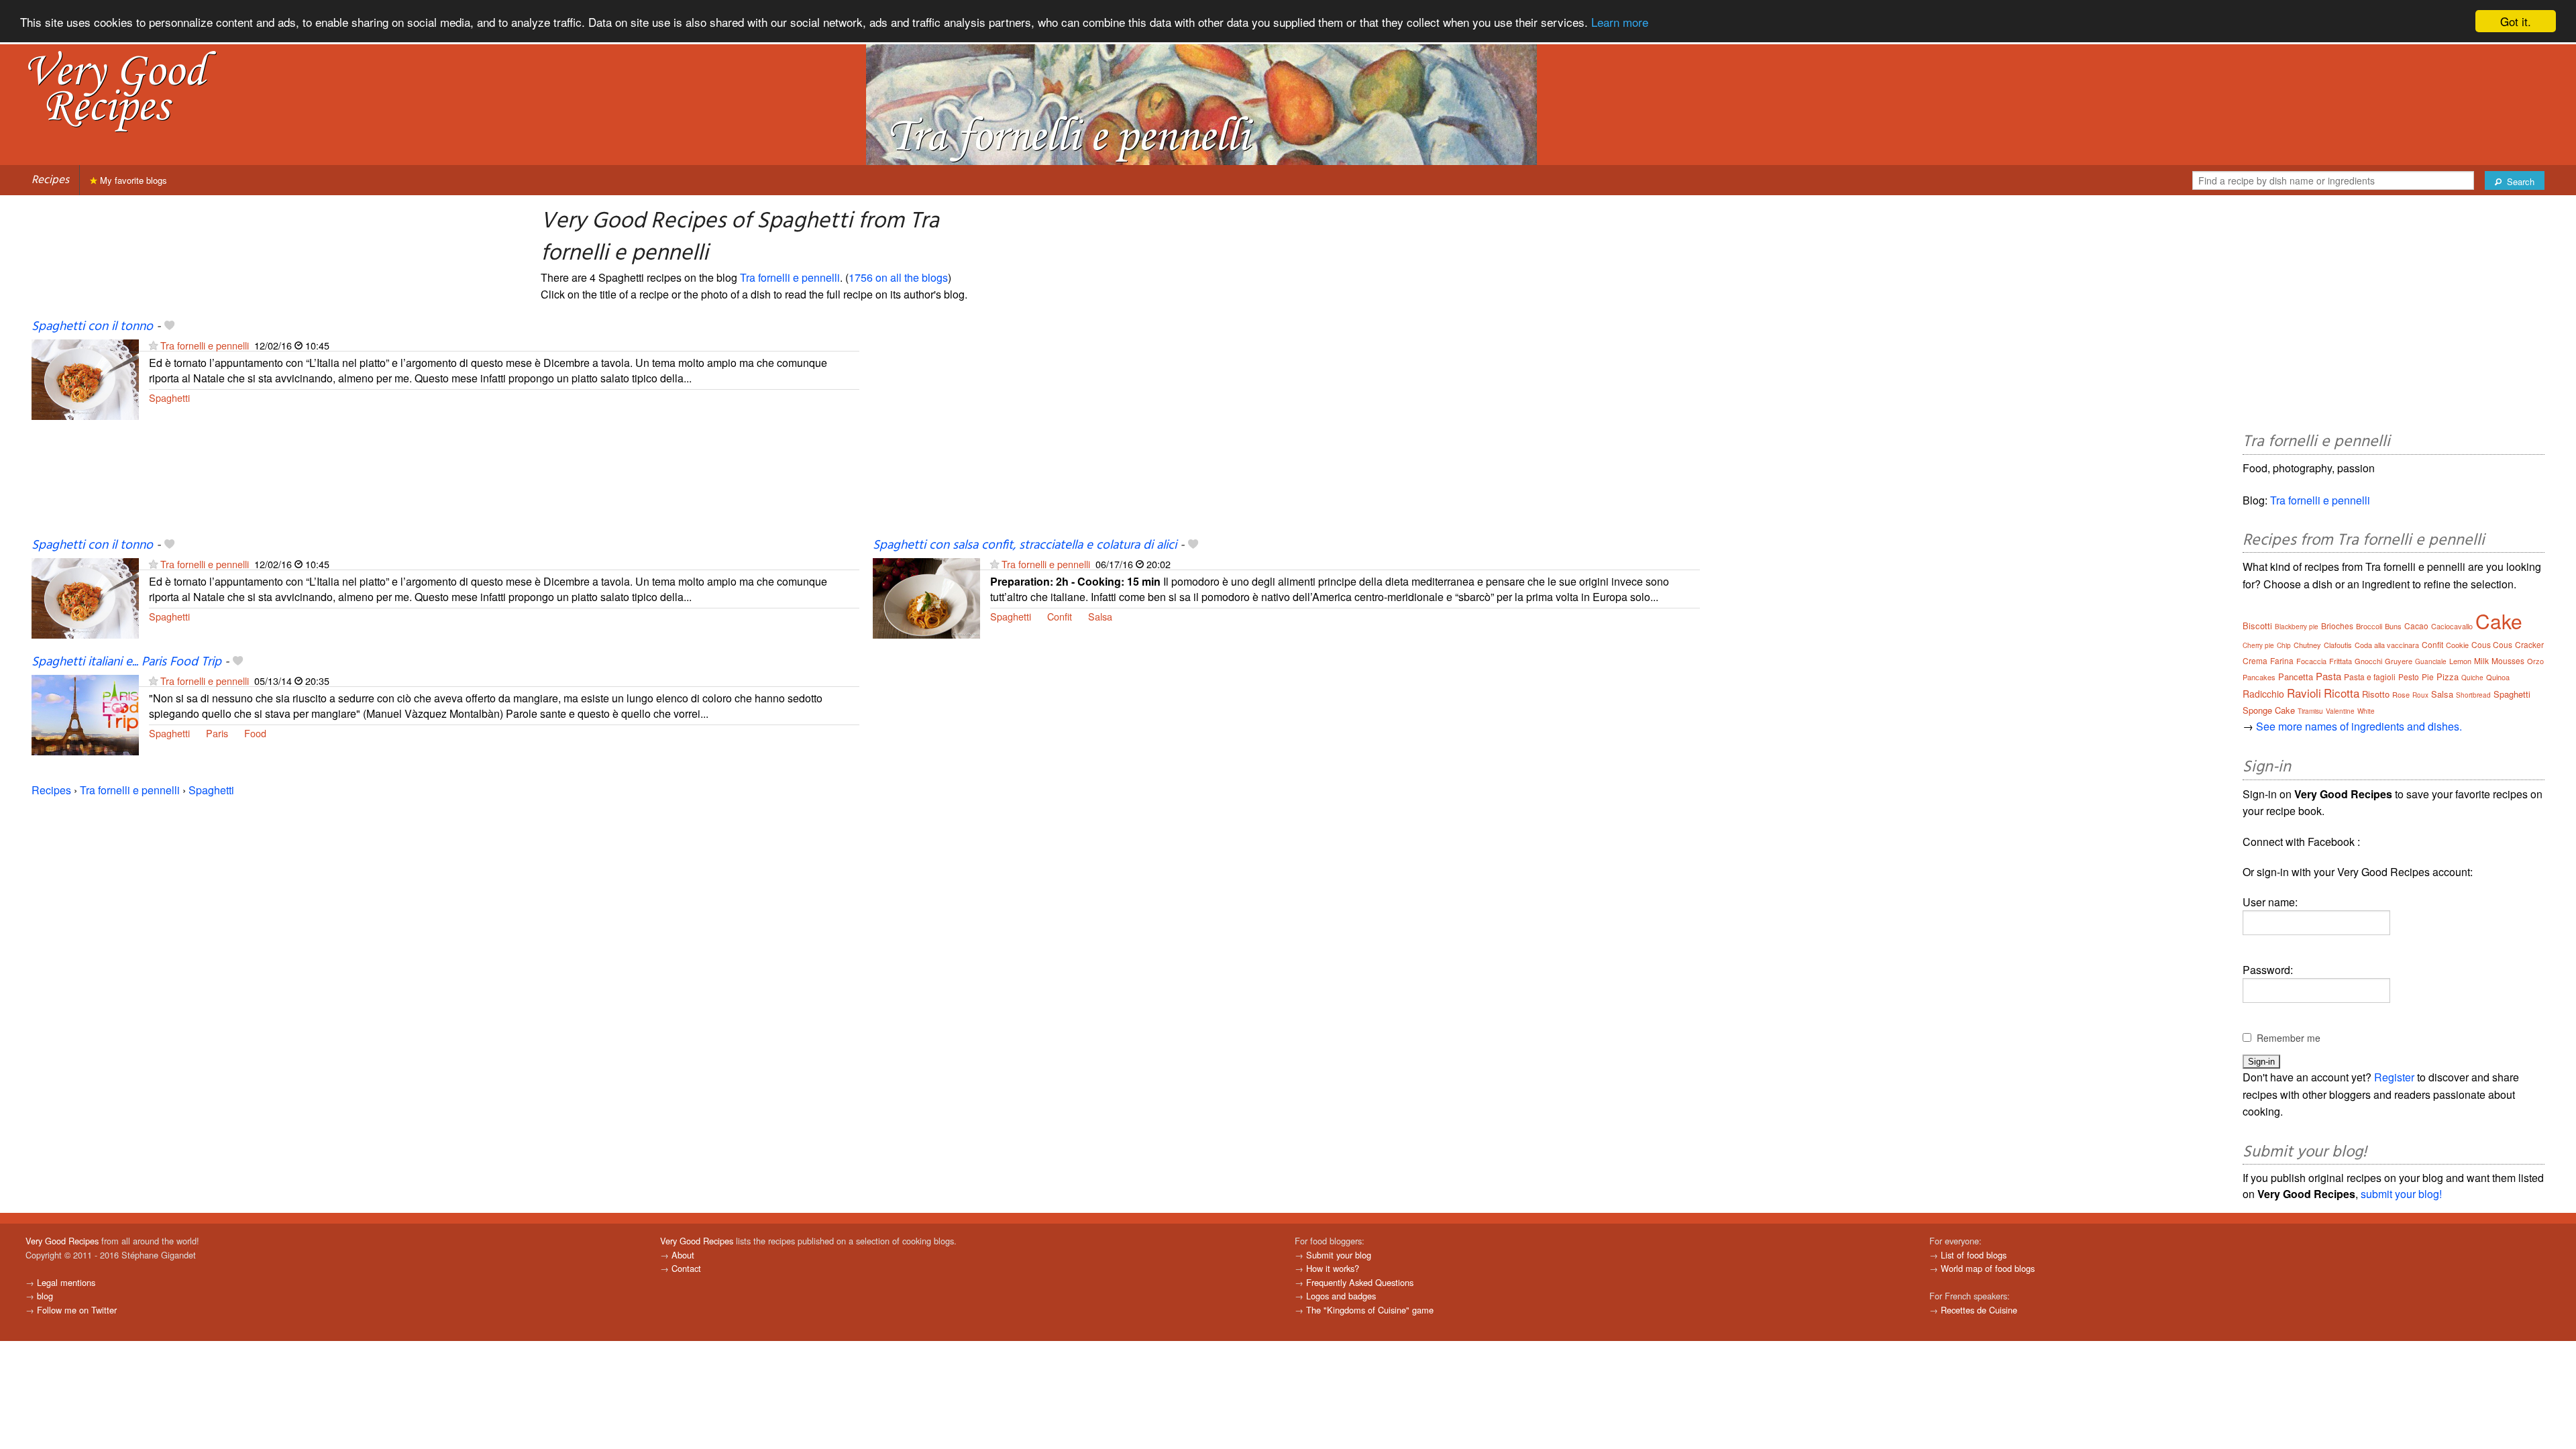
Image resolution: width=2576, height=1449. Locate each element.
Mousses (2508, 660)
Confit (1060, 616)
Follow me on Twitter (77, 1310)
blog (45, 1296)
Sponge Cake (2269, 710)
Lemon (2460, 661)
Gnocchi (2368, 661)
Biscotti (2257, 626)
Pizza (2448, 677)
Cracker (2529, 644)
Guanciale (2431, 661)
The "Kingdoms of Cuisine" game (1370, 1310)
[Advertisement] (1275, 427)
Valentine (2340, 711)
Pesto (2409, 677)
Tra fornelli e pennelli (790, 277)
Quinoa (2498, 677)
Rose (2401, 694)
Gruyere (2399, 661)
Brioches (2337, 626)
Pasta (2328, 676)
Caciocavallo (2452, 626)
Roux (2420, 695)
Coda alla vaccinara (2387, 645)
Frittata (2341, 661)
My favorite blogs (132, 180)
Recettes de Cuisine (1979, 1310)
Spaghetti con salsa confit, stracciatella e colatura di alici (1025, 545)
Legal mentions (66, 1282)
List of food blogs (1974, 1255)
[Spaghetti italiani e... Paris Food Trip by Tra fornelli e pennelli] (85, 713)
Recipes (50, 180)
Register (2394, 1077)
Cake (2499, 621)
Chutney (2307, 645)
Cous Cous (2492, 644)
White (2366, 711)
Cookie (2457, 645)
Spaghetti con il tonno (92, 327)
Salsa (1100, 616)
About (683, 1255)
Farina (2282, 660)
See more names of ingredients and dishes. (2359, 726)
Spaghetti (169, 397)
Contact (686, 1268)
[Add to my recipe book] (169, 327)
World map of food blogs (1988, 1268)
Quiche (2472, 678)
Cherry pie (2258, 645)
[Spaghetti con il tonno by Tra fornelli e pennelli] (85, 378)
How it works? (1333, 1268)
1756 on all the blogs (898, 277)
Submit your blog (1339, 1255)
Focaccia (2311, 661)
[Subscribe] (153, 345)
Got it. (2516, 21)
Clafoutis (2338, 645)
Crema (2255, 660)
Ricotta (2342, 693)
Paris (217, 733)
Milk (2481, 660)
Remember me (2289, 1038)
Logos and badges (1341, 1296)
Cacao (2416, 626)
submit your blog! (2401, 1194)
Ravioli (2304, 693)
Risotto (2376, 694)
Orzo (2535, 661)
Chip (2284, 645)
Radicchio (2263, 694)
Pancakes (2259, 677)
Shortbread (2473, 695)
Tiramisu (2310, 711)
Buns (2393, 626)
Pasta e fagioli (2370, 677)
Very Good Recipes (62, 1241)
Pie (2428, 677)
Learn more (1620, 22)
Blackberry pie (2297, 627)
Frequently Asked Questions (1360, 1282)
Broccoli (2369, 626)
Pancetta (2296, 677)
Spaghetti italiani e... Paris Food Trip (126, 662)
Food (255, 733)
